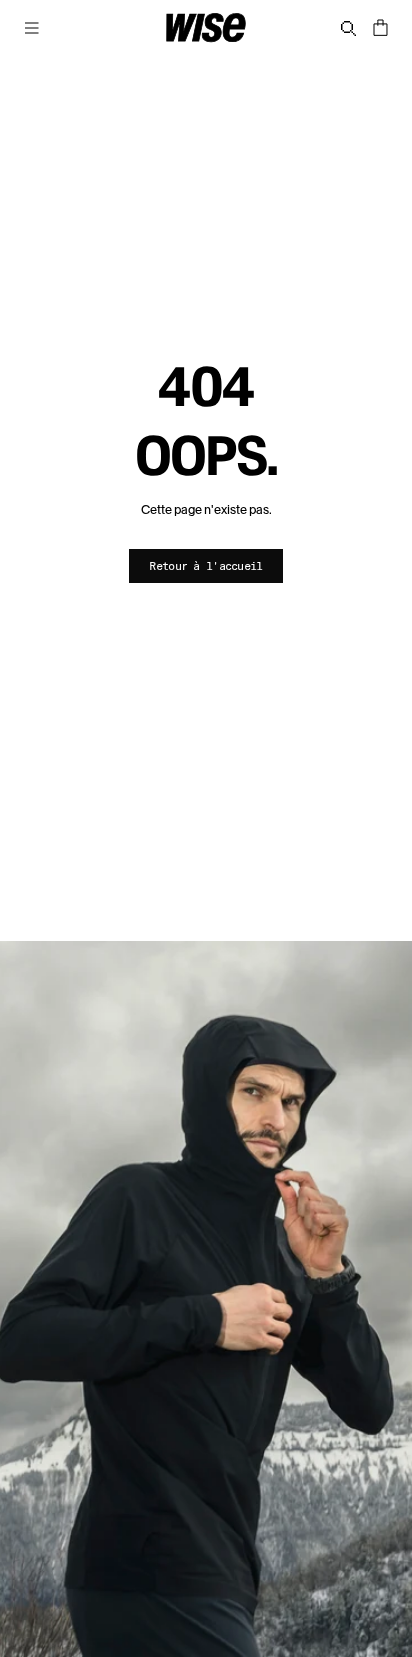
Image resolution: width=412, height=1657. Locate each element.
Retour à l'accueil (205, 565)
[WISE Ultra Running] (206, 28)
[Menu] (32, 28)
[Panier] (380, 28)
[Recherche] (348, 28)
